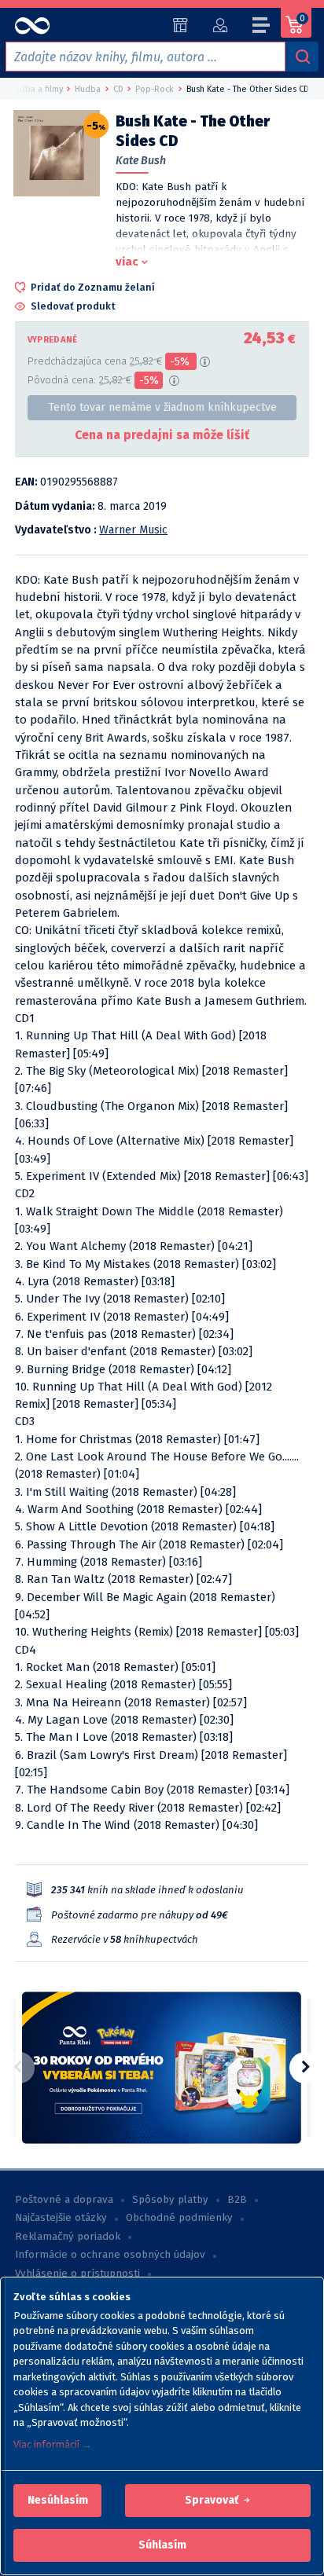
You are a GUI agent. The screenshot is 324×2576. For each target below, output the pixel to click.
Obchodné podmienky (179, 2218)
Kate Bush (141, 161)
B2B (237, 2200)
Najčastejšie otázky (61, 2218)
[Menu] (262, 27)
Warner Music (133, 530)
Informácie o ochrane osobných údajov (110, 2255)
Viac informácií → (53, 2444)
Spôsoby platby (170, 2200)
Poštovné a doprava (64, 2200)
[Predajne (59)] (180, 25)
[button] (58, 2501)
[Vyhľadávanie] (302, 57)
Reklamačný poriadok (68, 2237)
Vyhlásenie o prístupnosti (77, 2274)
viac (127, 262)
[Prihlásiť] (220, 25)
